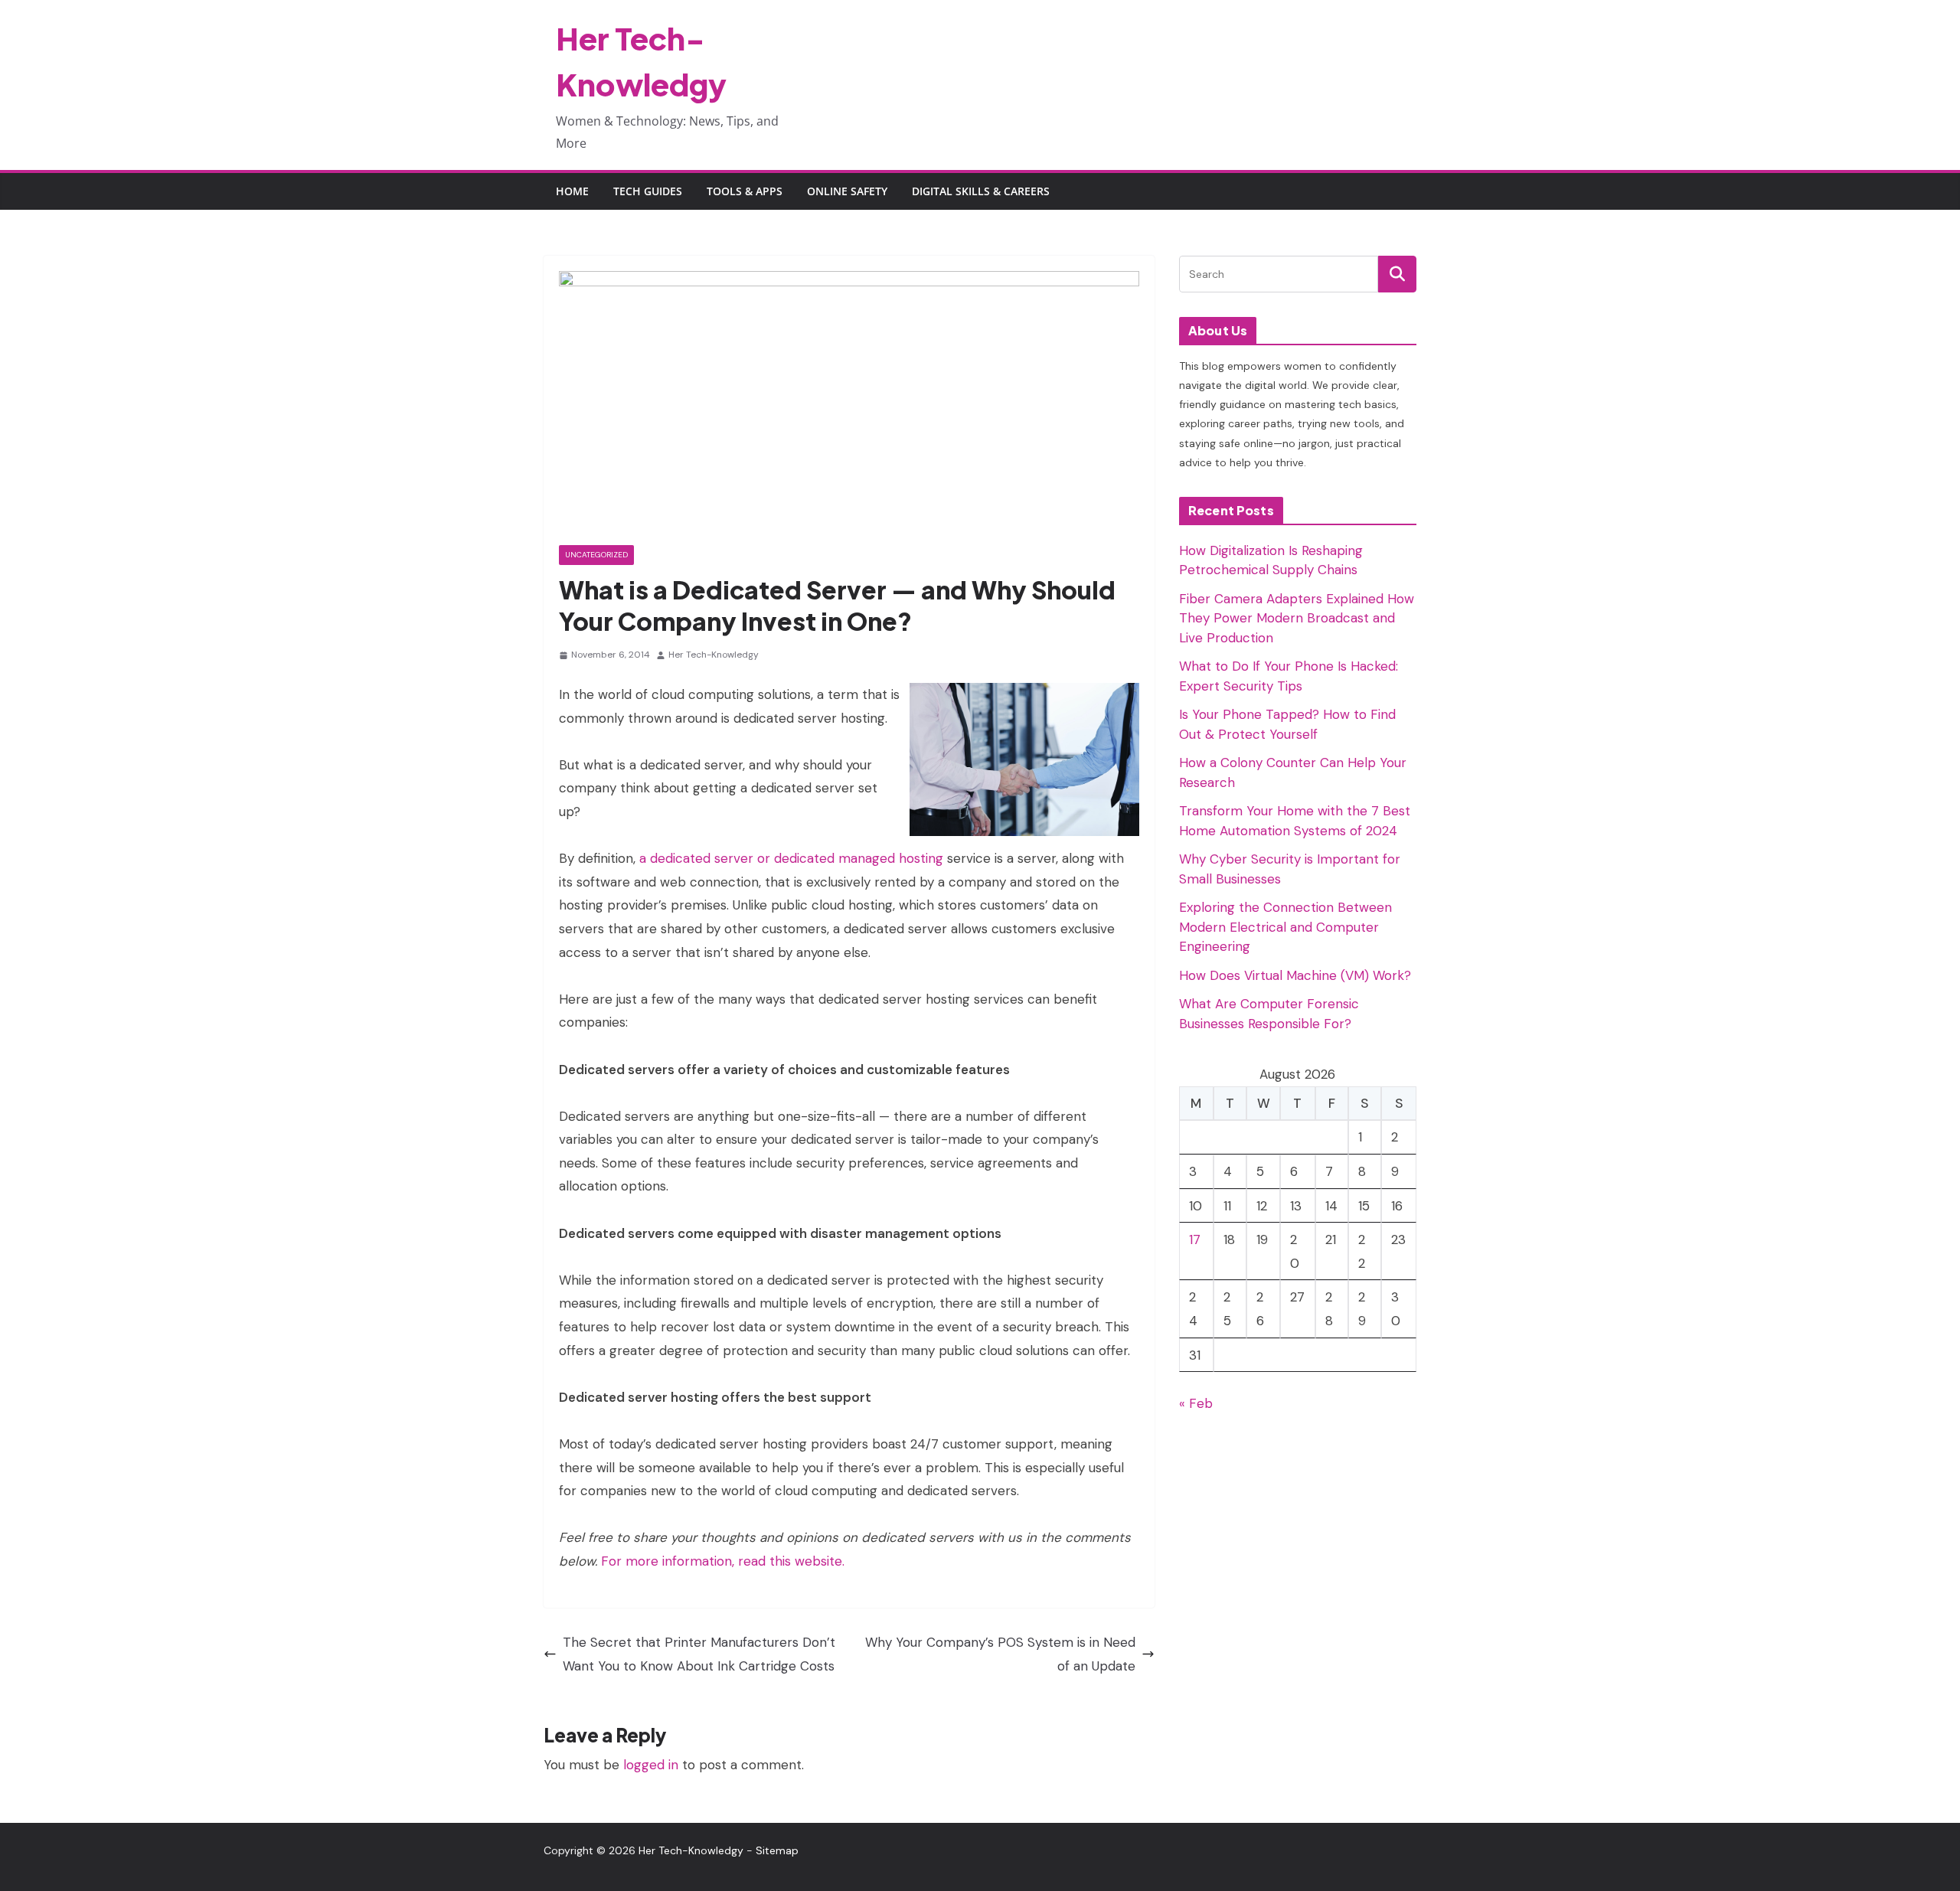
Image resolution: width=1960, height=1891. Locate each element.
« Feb (1196, 1403)
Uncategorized (596, 555)
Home (572, 191)
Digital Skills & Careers (981, 191)
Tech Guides (648, 191)
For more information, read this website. (723, 1561)
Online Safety (847, 191)
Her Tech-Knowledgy (714, 655)
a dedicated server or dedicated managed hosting (791, 858)
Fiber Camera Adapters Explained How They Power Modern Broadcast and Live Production (1297, 618)
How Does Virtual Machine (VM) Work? (1295, 975)
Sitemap (777, 1850)
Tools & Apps (745, 191)
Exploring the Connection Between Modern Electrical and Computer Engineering (1285, 927)
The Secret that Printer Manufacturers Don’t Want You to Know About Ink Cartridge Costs (699, 1654)
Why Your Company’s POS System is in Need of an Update (1000, 1654)
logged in (651, 1765)
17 (1195, 1239)
